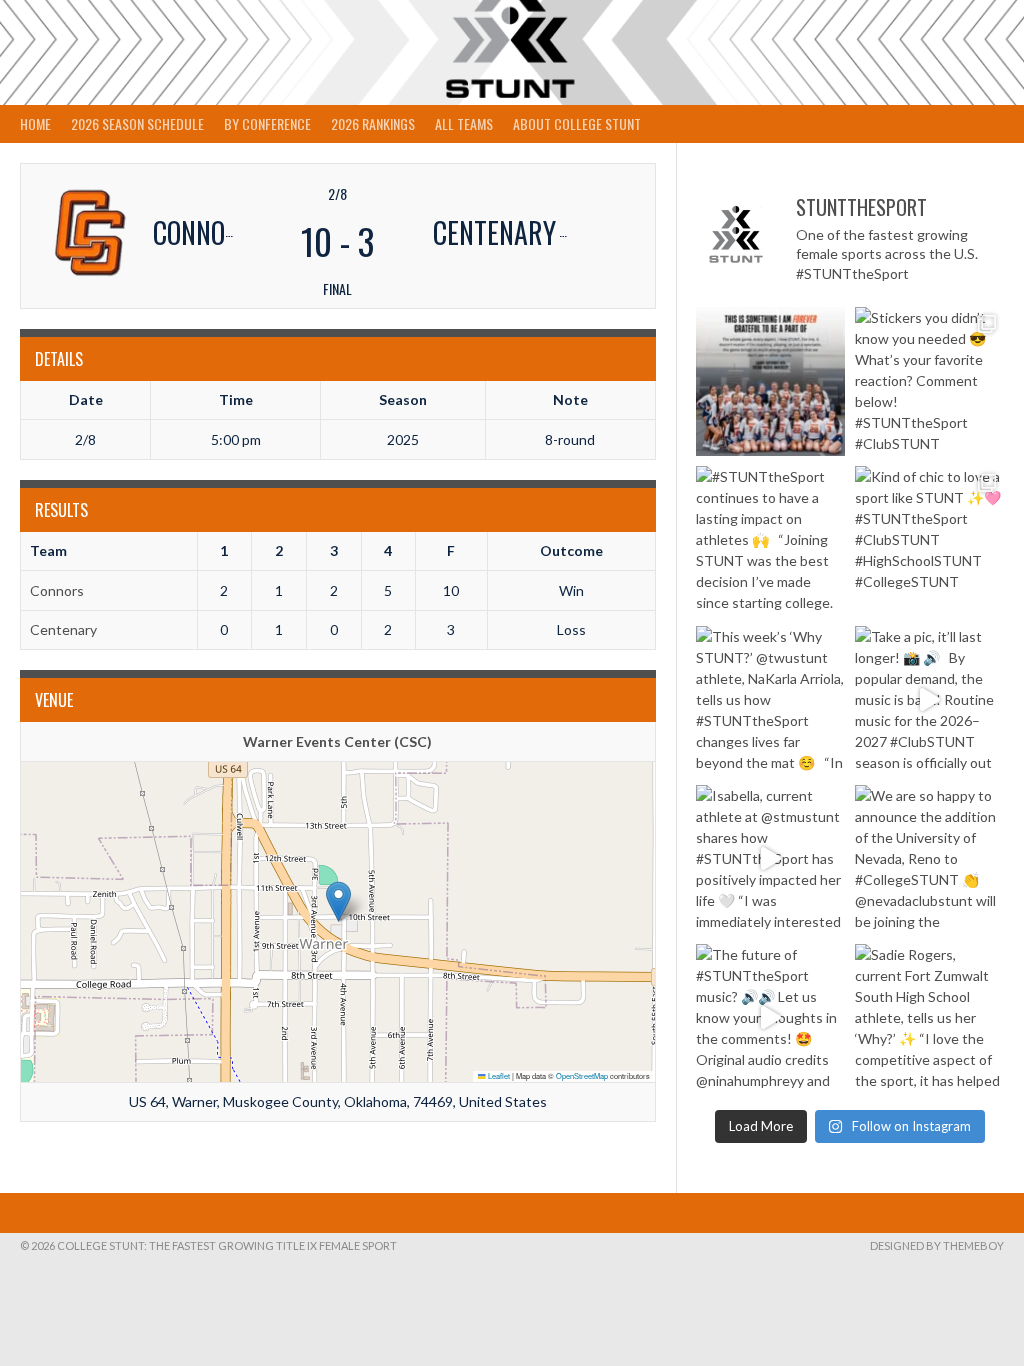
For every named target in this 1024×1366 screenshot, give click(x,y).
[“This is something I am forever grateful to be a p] (770, 381)
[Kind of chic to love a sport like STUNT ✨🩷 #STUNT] (929, 540)
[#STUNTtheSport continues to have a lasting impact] (770, 540)
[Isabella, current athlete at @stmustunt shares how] (770, 859)
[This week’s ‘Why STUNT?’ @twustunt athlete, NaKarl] (770, 700)
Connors (57, 590)
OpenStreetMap (582, 1075)
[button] (338, 901)
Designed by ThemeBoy (937, 1245)
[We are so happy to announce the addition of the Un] (929, 859)
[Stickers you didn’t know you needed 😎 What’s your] (929, 381)
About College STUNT (577, 123)
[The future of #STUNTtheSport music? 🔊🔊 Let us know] (770, 1018)
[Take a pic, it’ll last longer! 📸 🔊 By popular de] (929, 700)
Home (35, 123)
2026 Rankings (373, 123)
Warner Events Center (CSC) (337, 741)
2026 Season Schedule (137, 123)
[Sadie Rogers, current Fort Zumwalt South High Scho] (929, 1018)
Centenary (63, 629)
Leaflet (498, 1075)
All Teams (464, 123)
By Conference (267, 123)
